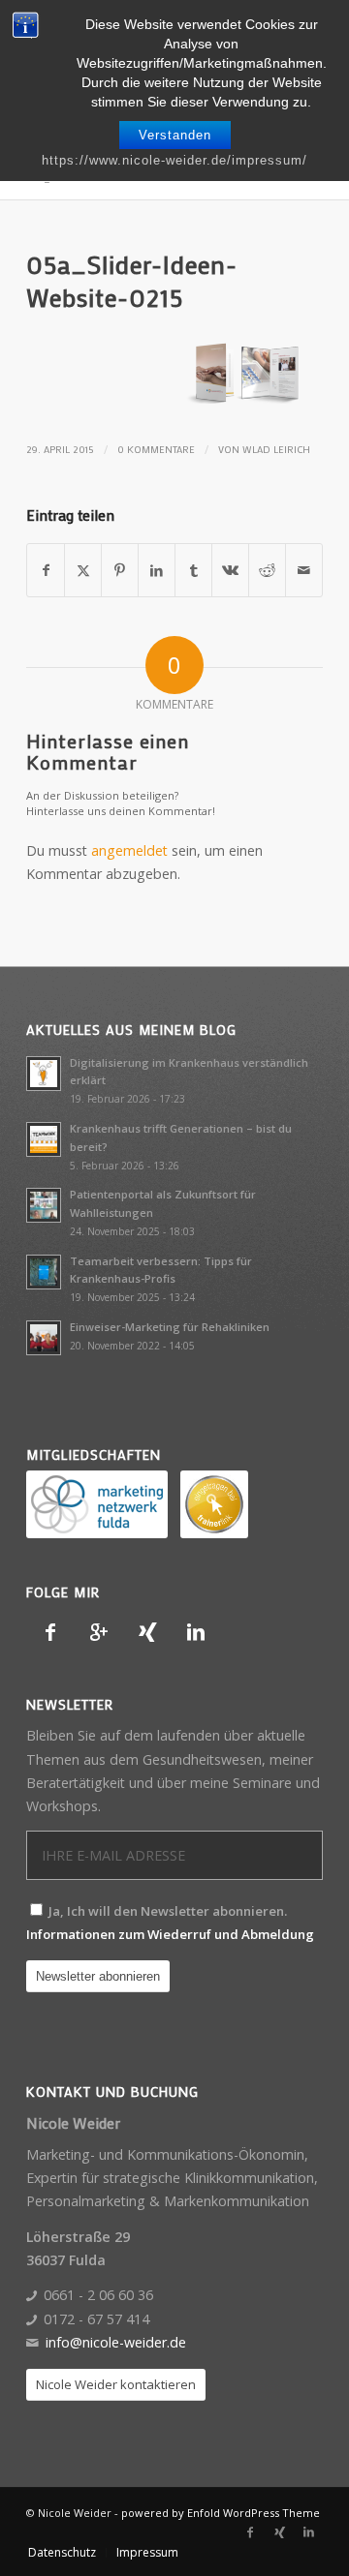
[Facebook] (50, 1632)
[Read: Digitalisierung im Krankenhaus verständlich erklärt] (44, 1074)
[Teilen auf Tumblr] (193, 570)
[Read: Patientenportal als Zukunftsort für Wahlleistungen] (44, 1205)
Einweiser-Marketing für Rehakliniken (170, 1327)
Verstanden (175, 135)
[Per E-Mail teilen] (304, 570)
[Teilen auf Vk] (230, 570)
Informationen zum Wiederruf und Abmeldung (170, 1934)
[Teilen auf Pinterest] (120, 570)
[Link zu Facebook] (250, 2532)
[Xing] (147, 1632)
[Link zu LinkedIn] (308, 2532)
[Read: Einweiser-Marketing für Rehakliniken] (44, 1338)
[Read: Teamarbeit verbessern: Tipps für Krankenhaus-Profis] (44, 1272)
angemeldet (129, 850)
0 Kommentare (156, 449)
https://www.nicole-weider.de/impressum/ (174, 160)
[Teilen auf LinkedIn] (157, 570)
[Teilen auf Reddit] (267, 570)
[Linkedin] (196, 1632)
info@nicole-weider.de (116, 2342)
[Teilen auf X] (83, 570)
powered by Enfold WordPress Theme (221, 2513)
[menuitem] (62, 2553)
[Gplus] (99, 1632)
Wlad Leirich (276, 449)
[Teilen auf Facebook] (46, 570)
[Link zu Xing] (279, 2532)
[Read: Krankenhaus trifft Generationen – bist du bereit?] (44, 1139)
